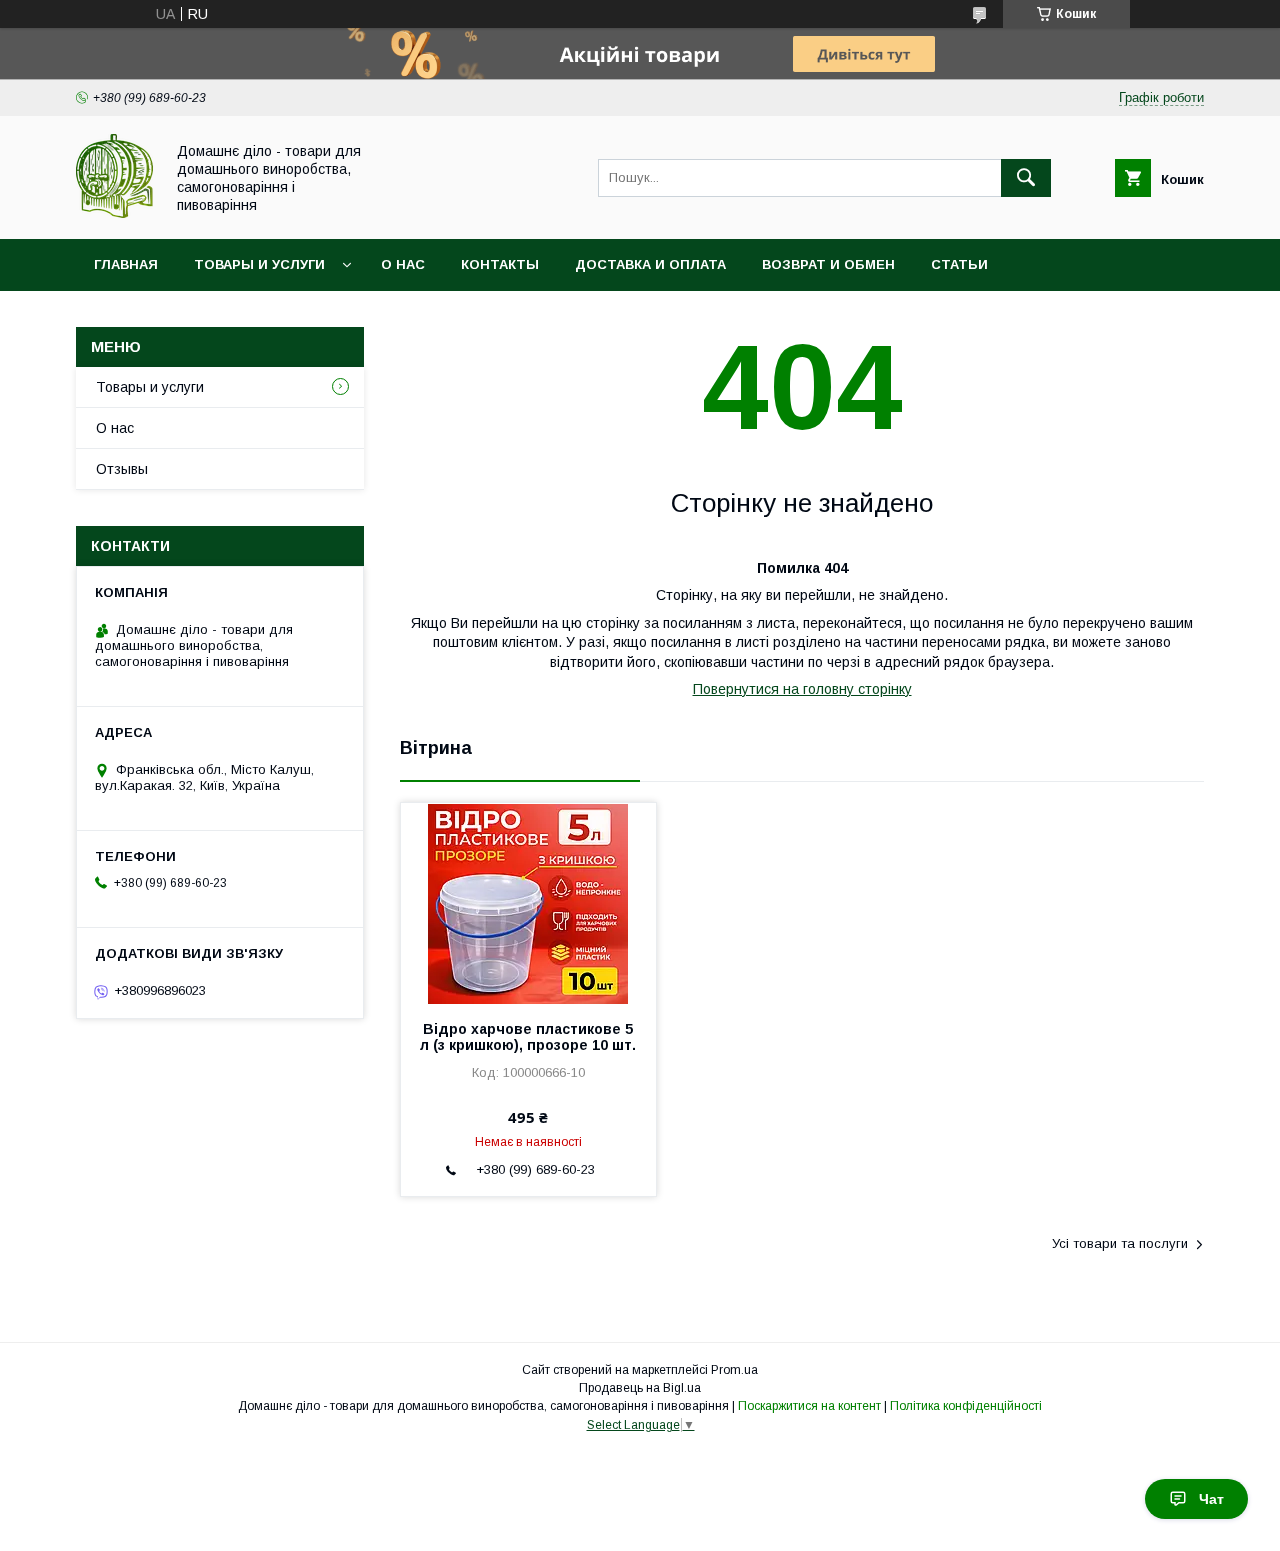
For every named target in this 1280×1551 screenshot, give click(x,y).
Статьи (959, 264)
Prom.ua (734, 1370)
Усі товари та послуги (1120, 1243)
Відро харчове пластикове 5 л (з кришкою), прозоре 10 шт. (528, 1037)
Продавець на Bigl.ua (640, 1388)
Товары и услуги (259, 264)
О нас (403, 264)
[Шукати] (1026, 178)
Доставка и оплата (650, 264)
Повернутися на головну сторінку (802, 689)
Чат (1211, 1499)
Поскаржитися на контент (809, 1406)
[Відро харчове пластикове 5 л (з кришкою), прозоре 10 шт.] (528, 903)
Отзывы (122, 469)
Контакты (500, 264)
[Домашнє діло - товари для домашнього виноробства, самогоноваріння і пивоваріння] (114, 213)
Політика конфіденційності (966, 1406)
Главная (126, 264)
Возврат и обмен (828, 264)
